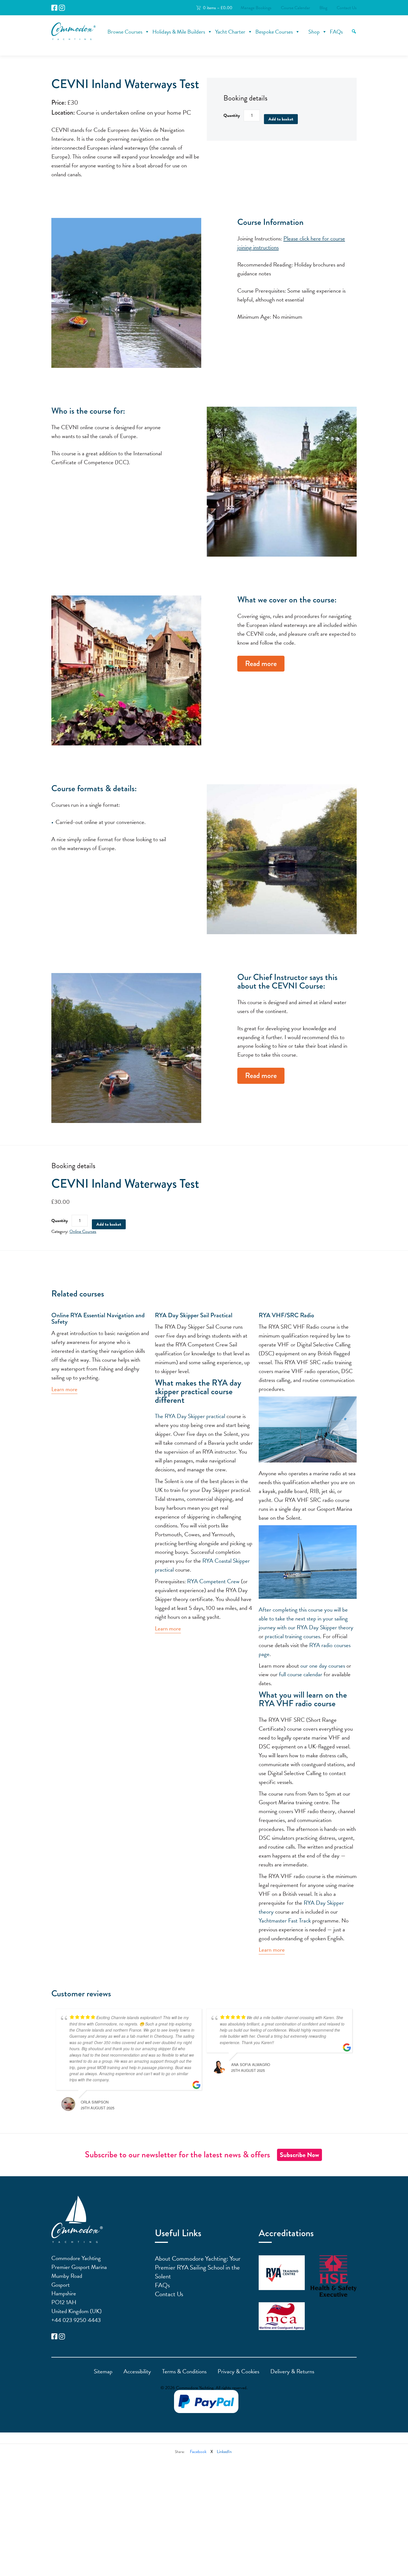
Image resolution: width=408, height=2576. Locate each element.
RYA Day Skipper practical (195, 1416)
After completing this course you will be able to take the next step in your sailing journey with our (303, 1619)
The (160, 1416)
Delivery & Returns (292, 2371)
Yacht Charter (230, 32)
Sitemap (103, 2371)
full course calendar (301, 1674)
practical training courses (292, 1636)
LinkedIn (224, 2452)
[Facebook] (54, 8)
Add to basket (281, 119)
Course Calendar (295, 8)
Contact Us (347, 8)
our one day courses (323, 1666)
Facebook (198, 2452)
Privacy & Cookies (238, 2371)
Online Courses (83, 1232)
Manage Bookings (256, 8)
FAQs (336, 32)
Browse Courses (125, 32)
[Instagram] (62, 8)
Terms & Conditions (184, 2371)
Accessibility (137, 2371)
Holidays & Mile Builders (179, 32)
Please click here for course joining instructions (291, 243)
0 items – (218, 8)
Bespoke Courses (274, 32)
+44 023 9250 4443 (76, 2320)
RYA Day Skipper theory (325, 1627)
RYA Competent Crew (213, 1581)
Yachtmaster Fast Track (285, 1921)
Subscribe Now (299, 2155)
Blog (323, 8)
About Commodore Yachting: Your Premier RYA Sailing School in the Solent (198, 2267)
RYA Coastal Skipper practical (202, 1565)
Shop (314, 32)
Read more (261, 664)
